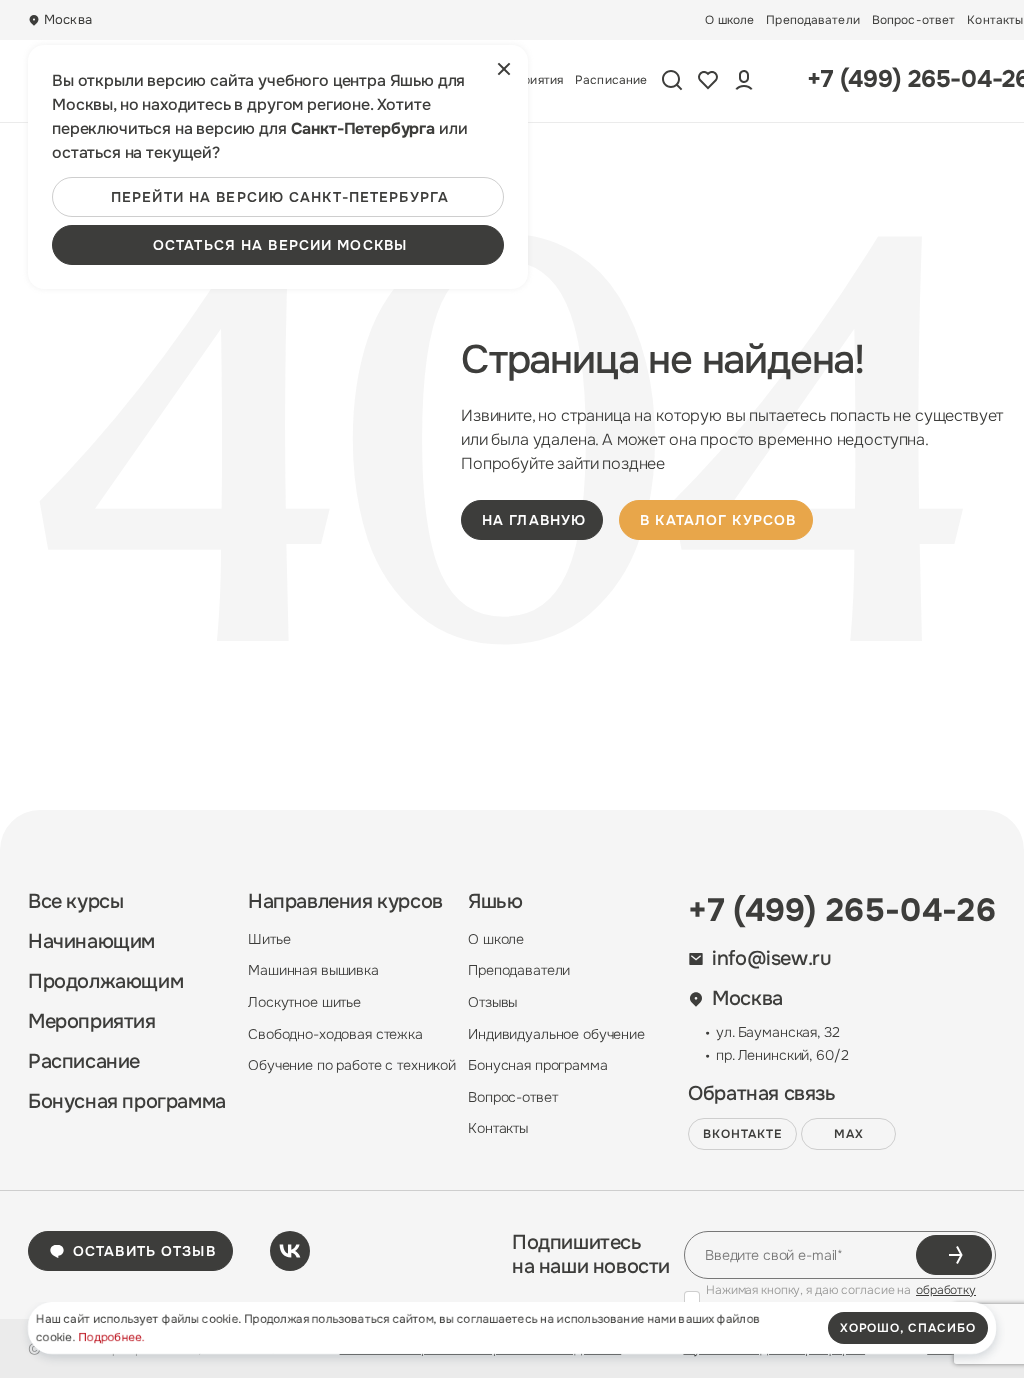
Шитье (269, 939)
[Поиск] (672, 80)
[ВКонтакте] (290, 1251)
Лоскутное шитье (304, 1002)
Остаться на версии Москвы (280, 245)
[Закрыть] (504, 69)
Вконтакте (742, 1134)
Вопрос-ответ (913, 20)
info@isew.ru (771, 959)
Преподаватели (813, 20)
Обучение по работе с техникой (352, 1065)
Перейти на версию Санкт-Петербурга (280, 197)
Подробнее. (111, 1337)
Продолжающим (105, 982)
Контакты (995, 20)
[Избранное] (708, 80)
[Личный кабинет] (744, 80)
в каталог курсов (718, 520)
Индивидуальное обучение (556, 1034)
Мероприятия (92, 1022)
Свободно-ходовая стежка (335, 1034)
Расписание (611, 80)
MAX (849, 1134)
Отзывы (492, 1002)
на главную (534, 520)
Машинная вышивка (313, 970)
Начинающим (91, 942)
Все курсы (75, 902)
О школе (729, 20)
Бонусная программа (127, 1102)
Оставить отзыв (144, 1251)
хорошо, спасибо (908, 1328)
